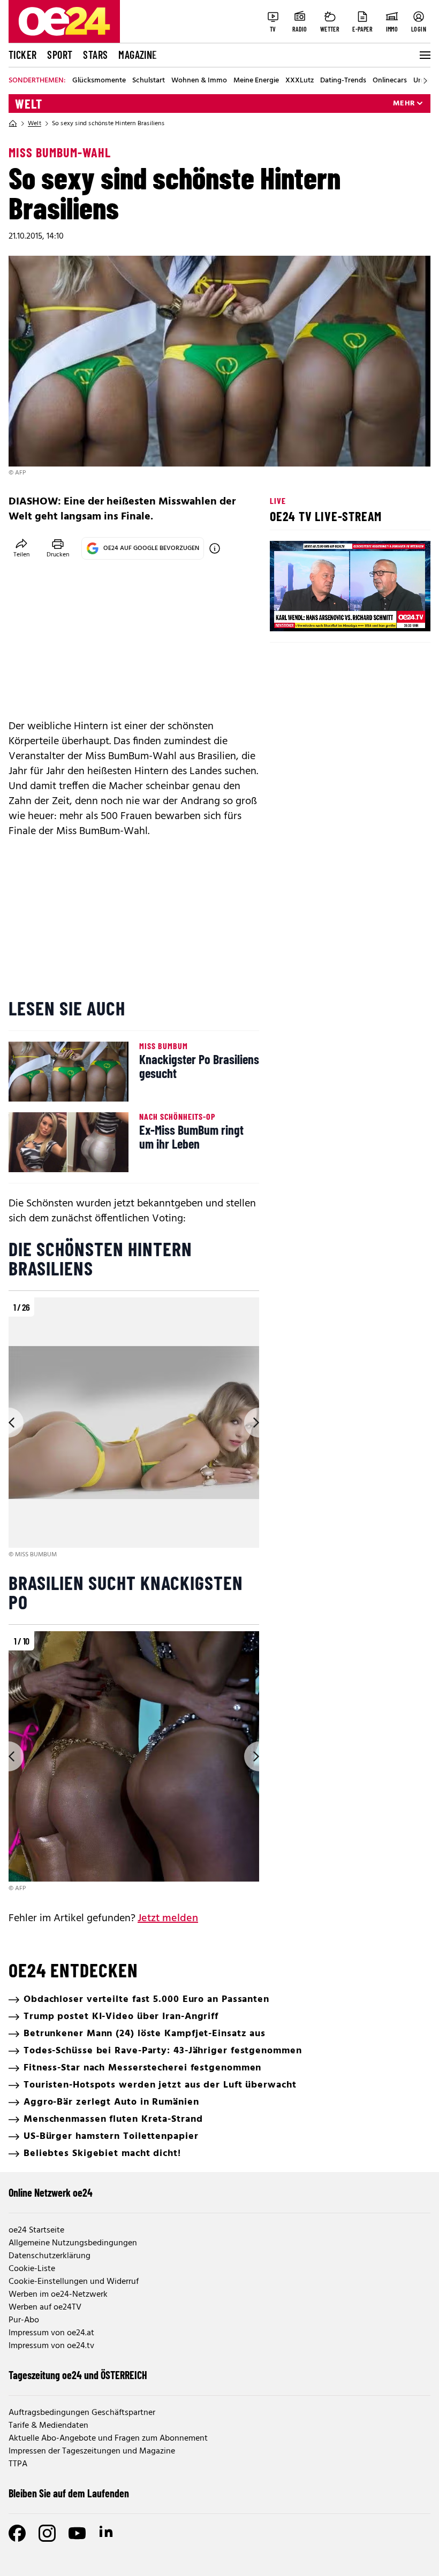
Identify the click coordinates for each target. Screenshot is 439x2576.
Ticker (22, 55)
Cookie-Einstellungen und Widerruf (74, 2282)
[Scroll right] (425, 81)
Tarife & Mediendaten (48, 2426)
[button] (287, 614)
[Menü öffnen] (424, 55)
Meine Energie (256, 81)
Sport (60, 55)
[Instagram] (47, 2533)
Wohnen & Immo (199, 81)
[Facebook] (17, 2533)
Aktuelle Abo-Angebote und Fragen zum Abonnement (108, 2439)
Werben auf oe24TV (45, 2307)
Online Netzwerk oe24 (51, 2192)
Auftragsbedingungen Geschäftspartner (82, 2413)
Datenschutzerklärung (50, 2256)
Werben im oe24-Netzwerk (58, 2295)
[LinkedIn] (107, 2533)
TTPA (18, 2464)
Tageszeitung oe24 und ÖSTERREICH (78, 2375)
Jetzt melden (168, 1918)
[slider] (323, 614)
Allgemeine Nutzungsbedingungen (73, 2243)
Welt (29, 104)
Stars (95, 55)
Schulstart (149, 81)
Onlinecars (390, 81)
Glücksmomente (99, 81)
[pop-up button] (396, 614)
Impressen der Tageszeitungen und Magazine (92, 2451)
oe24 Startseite (36, 2230)
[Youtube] (77, 2533)
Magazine (138, 55)
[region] (134, 1429)
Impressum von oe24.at (51, 2333)
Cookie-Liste (32, 2269)
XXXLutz (300, 81)
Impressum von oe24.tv (51, 2346)
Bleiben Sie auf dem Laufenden (69, 2493)
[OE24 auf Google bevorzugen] (215, 548)
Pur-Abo (24, 2320)
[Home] (13, 124)
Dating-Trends (343, 81)
